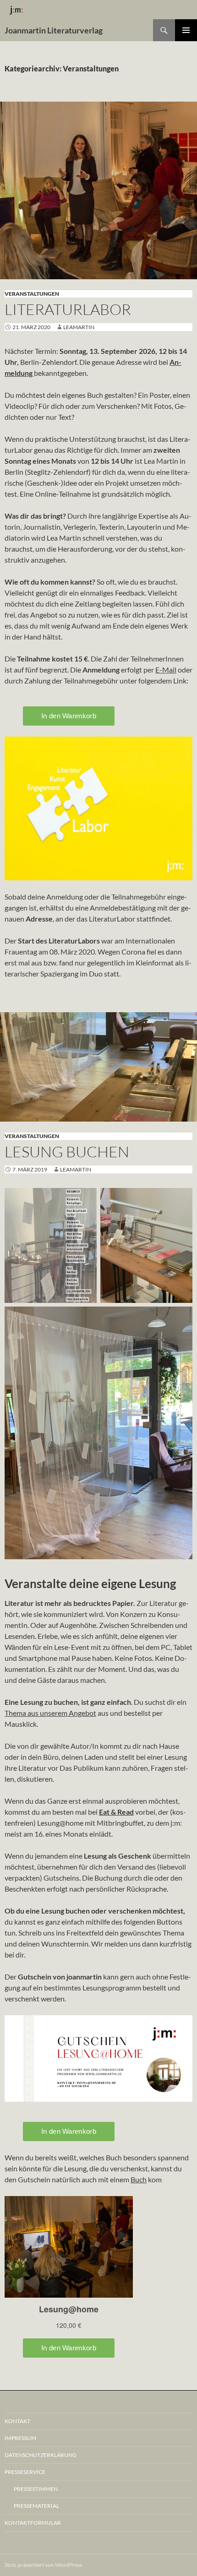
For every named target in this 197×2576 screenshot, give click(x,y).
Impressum (20, 2438)
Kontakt (17, 2421)
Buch (139, 2179)
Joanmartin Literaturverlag (54, 30)
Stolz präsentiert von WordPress (43, 2565)
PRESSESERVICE (25, 2472)
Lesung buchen (67, 1152)
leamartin (79, 327)
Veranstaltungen (32, 294)
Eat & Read (116, 1812)
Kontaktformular (33, 2523)
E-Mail (166, 670)
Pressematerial (36, 2506)
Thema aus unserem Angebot (50, 1713)
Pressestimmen (36, 2489)
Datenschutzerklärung (41, 2455)
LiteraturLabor (68, 309)
